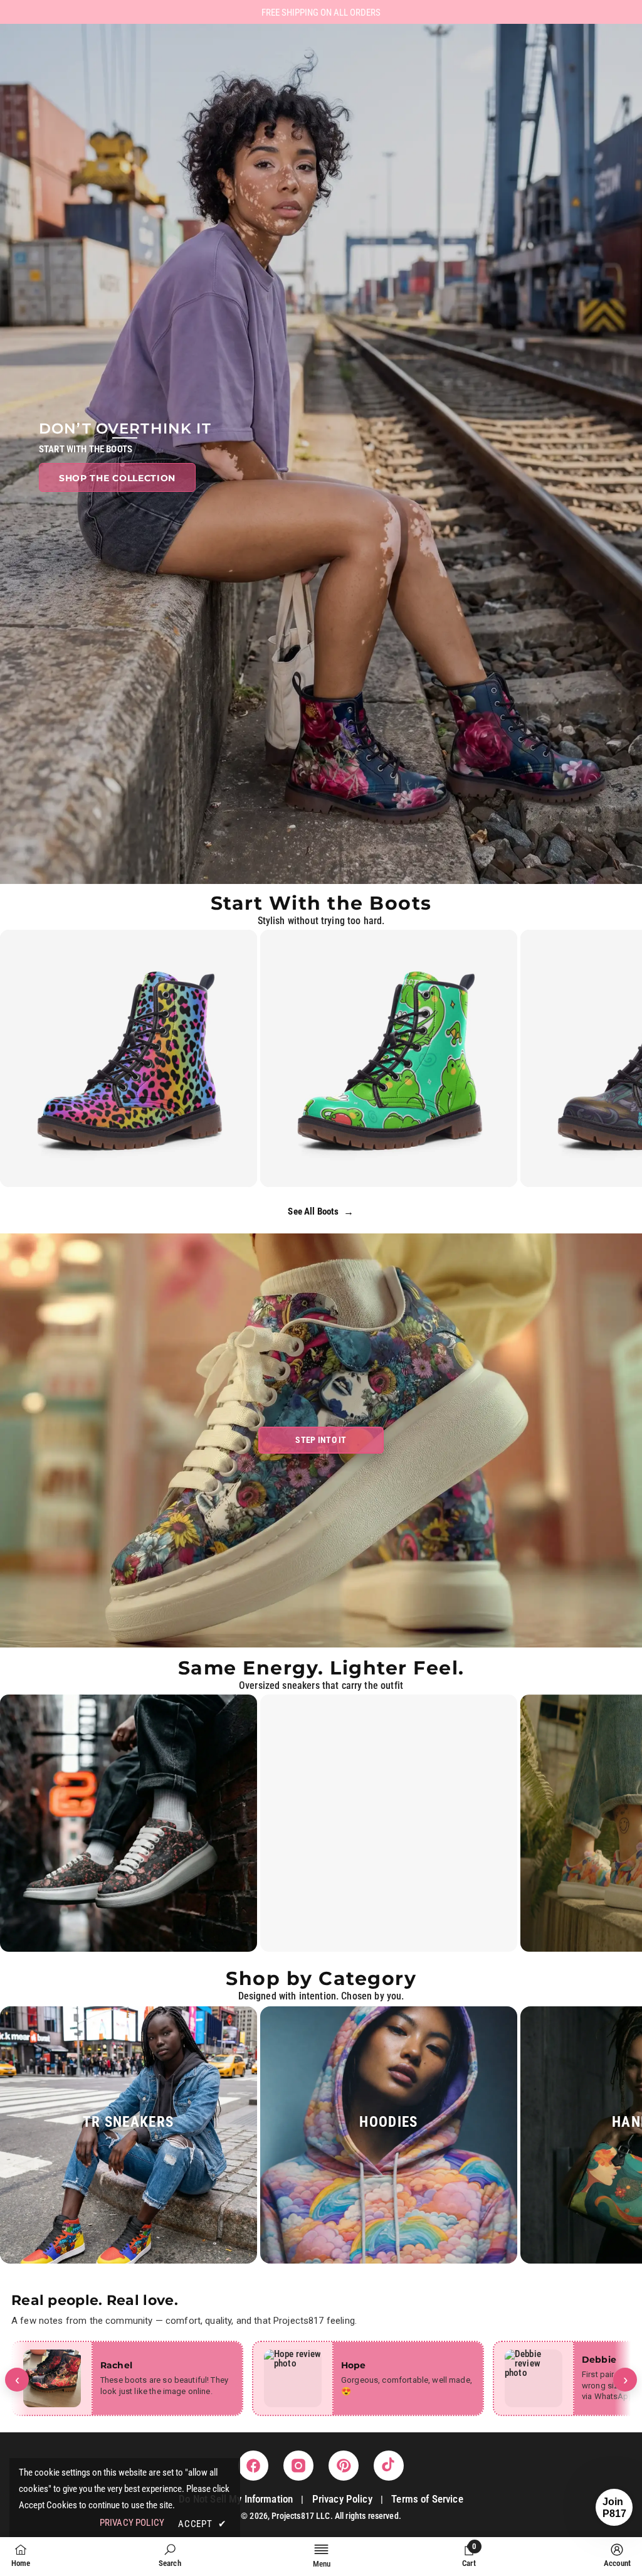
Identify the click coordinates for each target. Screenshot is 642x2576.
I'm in (321, 1364)
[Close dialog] (399, 1155)
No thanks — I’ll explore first (321, 1404)
